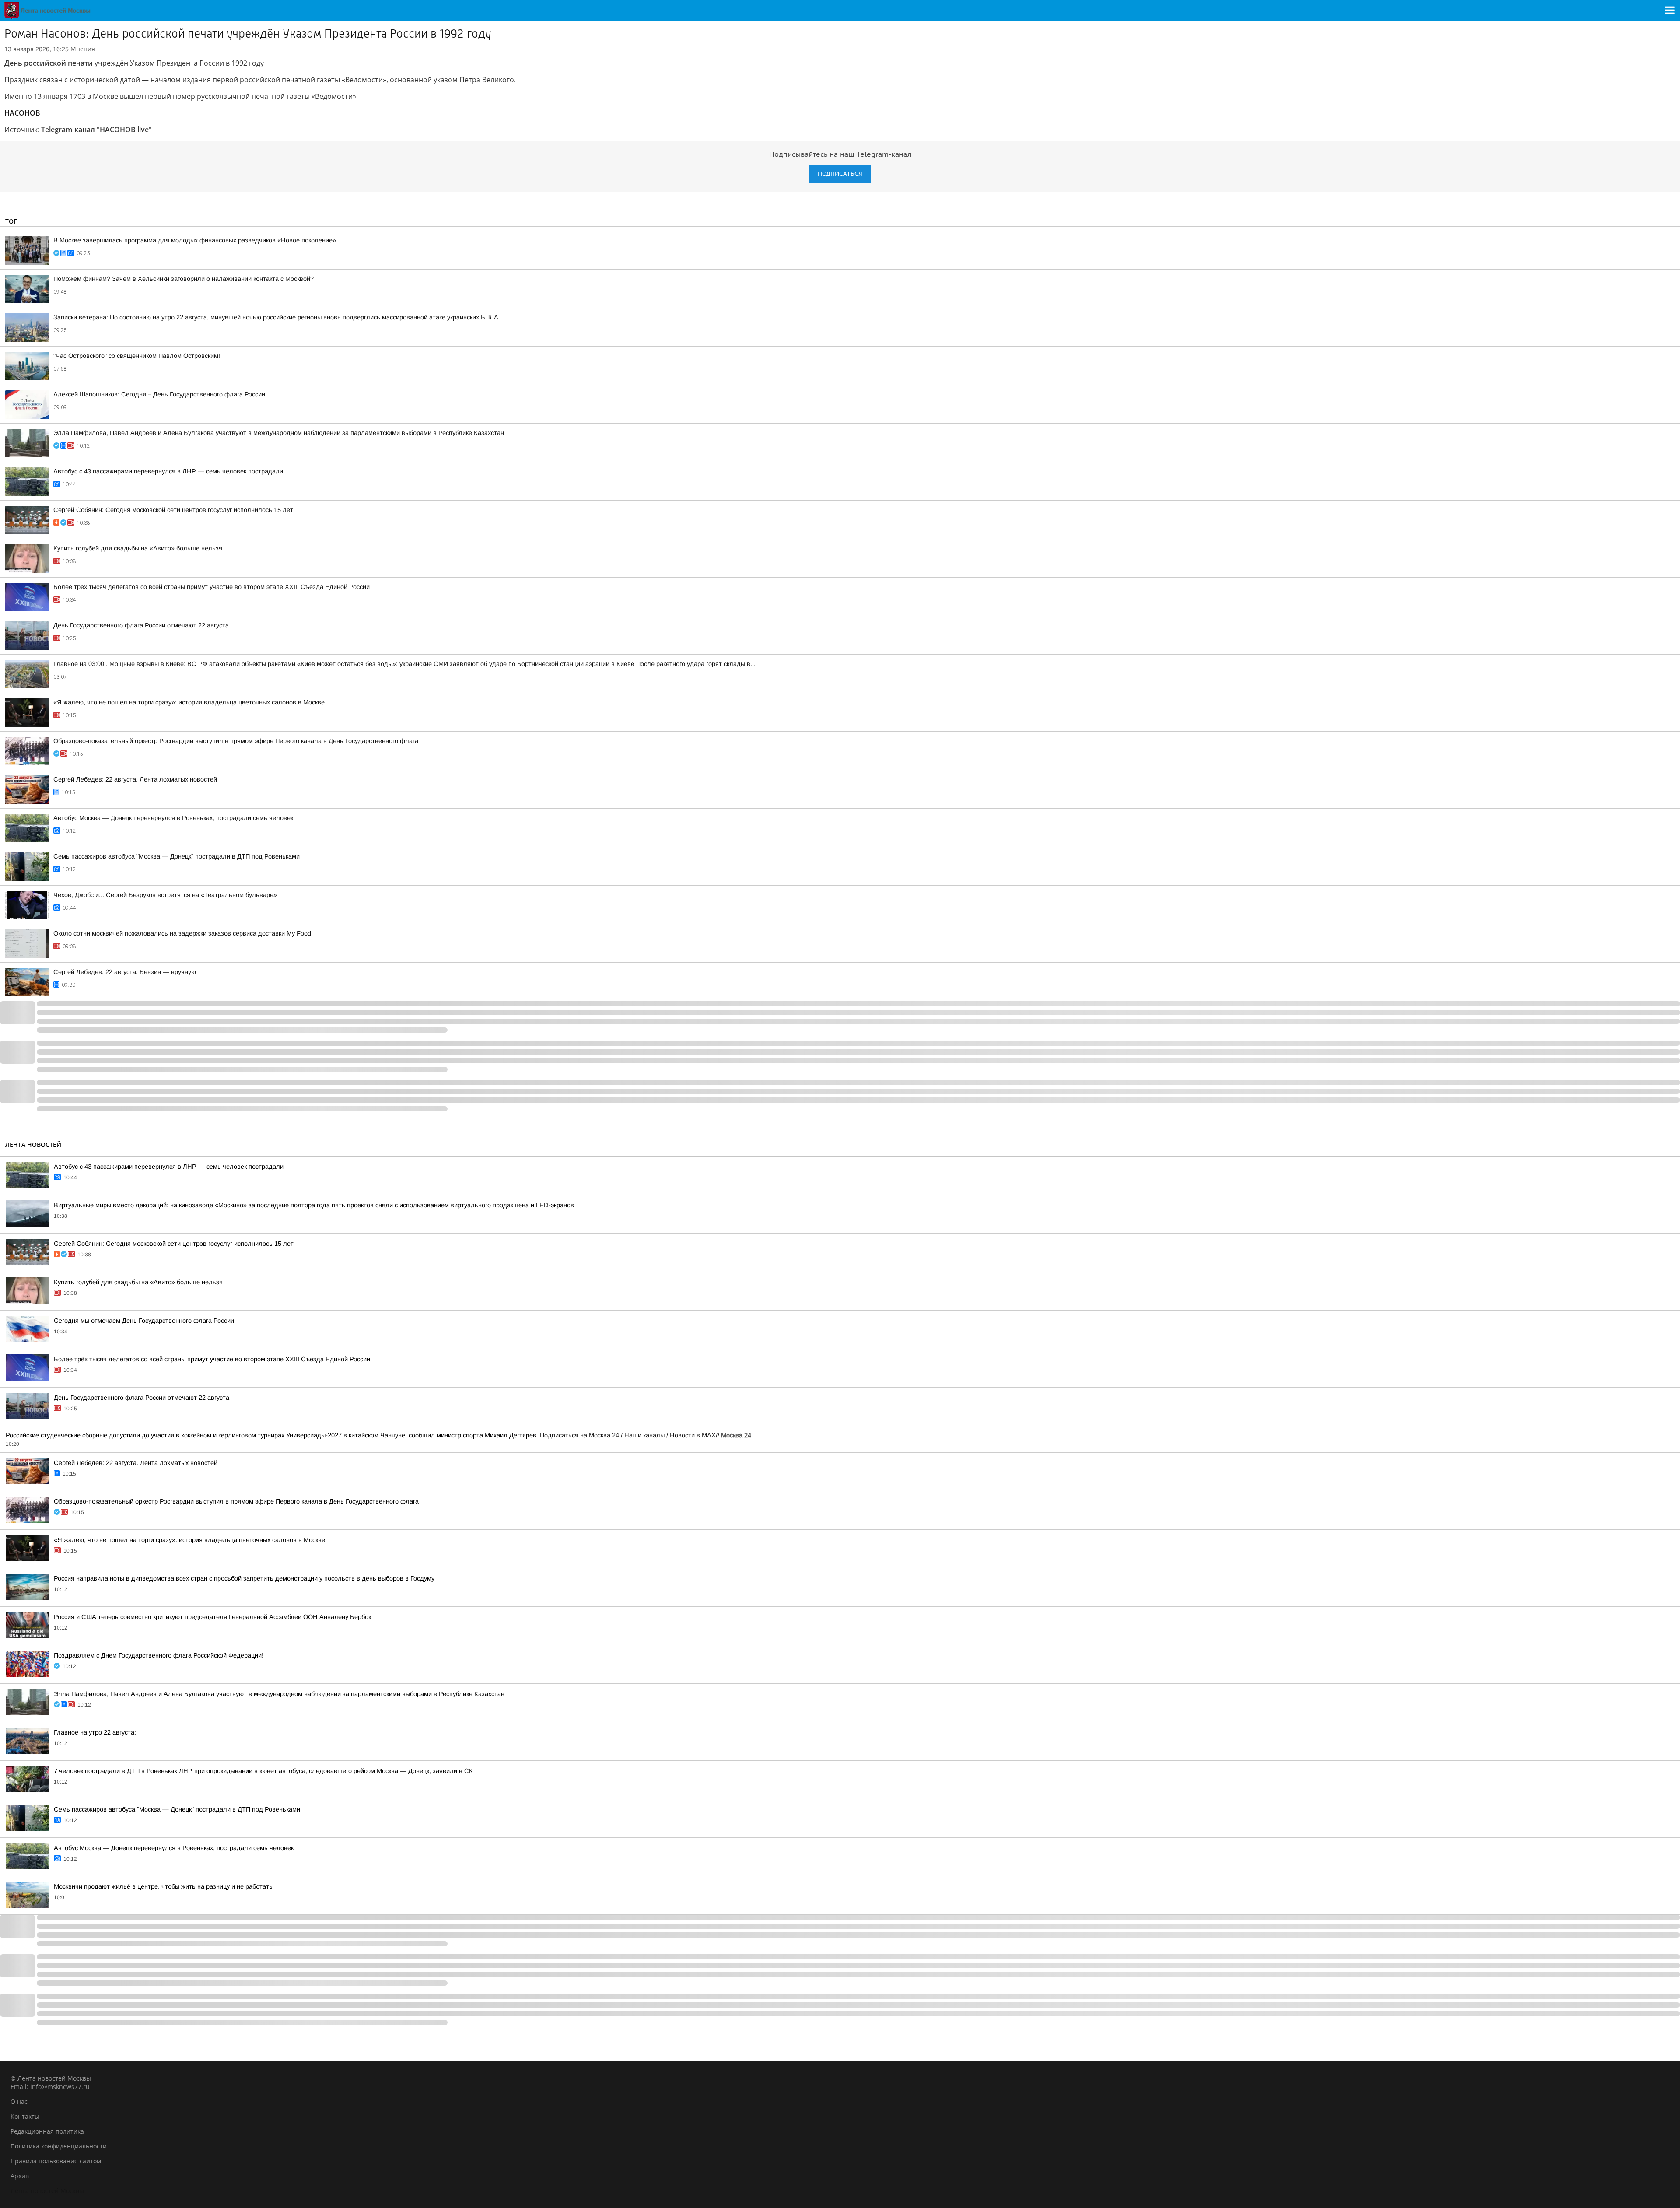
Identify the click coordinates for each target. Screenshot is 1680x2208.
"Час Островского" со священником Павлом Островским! (137, 356)
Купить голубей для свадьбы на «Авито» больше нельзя (138, 548)
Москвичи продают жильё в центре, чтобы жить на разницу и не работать (163, 1886)
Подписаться (840, 174)
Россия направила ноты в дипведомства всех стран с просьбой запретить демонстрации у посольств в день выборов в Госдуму (244, 1578)
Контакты (25, 2116)
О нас (19, 2101)
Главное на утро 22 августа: (95, 1732)
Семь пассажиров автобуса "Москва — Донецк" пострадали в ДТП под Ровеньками (177, 856)
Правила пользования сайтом (56, 2161)
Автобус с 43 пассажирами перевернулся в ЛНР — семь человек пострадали (168, 471)
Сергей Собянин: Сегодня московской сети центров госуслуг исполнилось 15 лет (173, 510)
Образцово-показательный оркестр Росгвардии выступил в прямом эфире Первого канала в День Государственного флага (236, 741)
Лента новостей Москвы (47, 2191)
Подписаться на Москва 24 (579, 1435)
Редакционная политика (47, 2131)
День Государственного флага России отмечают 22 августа (141, 625)
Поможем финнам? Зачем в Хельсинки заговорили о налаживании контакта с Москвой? (184, 279)
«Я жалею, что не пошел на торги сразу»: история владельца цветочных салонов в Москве (189, 702)
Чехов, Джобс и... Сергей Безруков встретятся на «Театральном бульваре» (165, 895)
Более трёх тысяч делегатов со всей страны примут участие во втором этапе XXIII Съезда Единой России (212, 587)
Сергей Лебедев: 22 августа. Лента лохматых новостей (135, 779)
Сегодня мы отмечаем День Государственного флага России (144, 1321)
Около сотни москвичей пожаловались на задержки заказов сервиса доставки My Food (182, 933)
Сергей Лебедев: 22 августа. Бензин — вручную (125, 972)
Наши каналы (644, 1435)
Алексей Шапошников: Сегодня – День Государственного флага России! (160, 394)
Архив (20, 2176)
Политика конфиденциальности (59, 2146)
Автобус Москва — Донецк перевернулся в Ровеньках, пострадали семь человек (173, 818)
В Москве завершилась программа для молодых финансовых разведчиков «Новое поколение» (195, 240)
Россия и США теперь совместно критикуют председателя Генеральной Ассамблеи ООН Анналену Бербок (212, 1617)
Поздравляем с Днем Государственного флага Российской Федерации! (159, 1655)
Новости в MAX (693, 1435)
